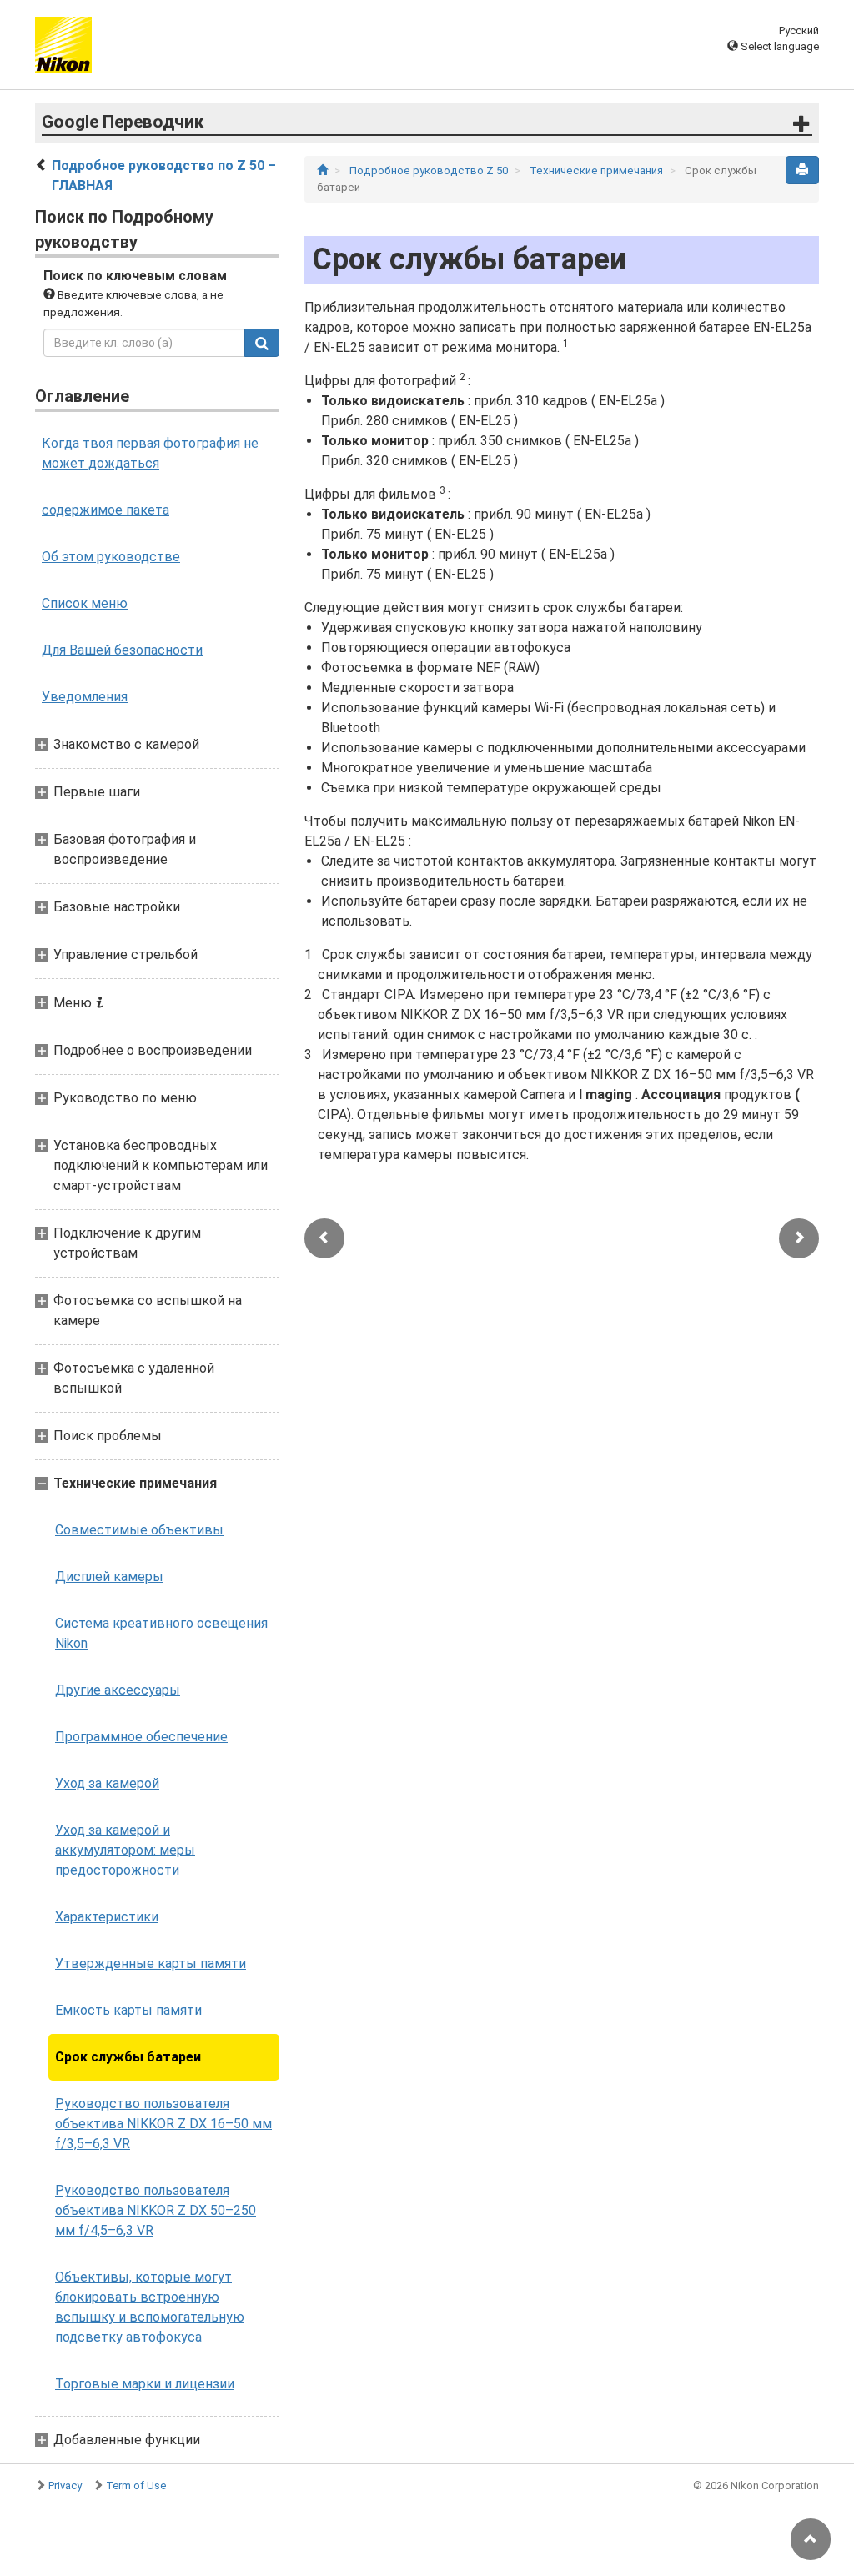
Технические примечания (598, 171)
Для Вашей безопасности (122, 650)
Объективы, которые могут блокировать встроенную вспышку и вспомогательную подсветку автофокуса (150, 2307)
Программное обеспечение (141, 1737)
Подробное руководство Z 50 (430, 171)
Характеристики (107, 1917)
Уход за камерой (107, 1783)
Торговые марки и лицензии (145, 2384)
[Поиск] (262, 343)
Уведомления (85, 697)
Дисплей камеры (109, 1577)
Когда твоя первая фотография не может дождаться (150, 453)
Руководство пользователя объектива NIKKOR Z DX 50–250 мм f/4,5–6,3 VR (156, 2210)
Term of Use (136, 2486)
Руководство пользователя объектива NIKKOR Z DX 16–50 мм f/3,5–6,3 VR (163, 2124)
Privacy (65, 2486)
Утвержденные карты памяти (151, 1963)
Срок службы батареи (128, 2057)
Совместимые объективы (139, 1530)
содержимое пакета (105, 510)
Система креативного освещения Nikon (161, 1633)
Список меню (85, 603)
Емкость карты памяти (128, 2010)
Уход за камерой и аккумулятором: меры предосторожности (125, 1850)
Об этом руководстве (111, 557)
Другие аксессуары (118, 1690)
